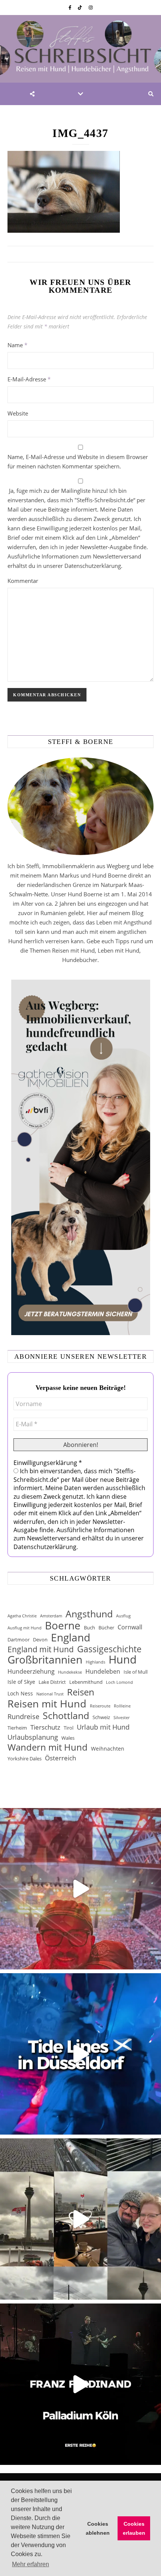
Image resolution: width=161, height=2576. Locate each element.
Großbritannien (45, 1660)
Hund (123, 1660)
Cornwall (130, 1627)
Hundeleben (103, 1671)
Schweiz (101, 1717)
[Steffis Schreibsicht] (80, 49)
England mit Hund (41, 1649)
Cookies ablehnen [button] (98, 2528)
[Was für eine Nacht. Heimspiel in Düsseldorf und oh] (80, 1889)
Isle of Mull (136, 1672)
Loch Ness (20, 1693)
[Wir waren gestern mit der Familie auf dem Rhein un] (80, 2219)
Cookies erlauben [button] (134, 2528)
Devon (40, 1640)
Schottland (66, 1716)
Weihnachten (108, 1749)
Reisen (81, 1692)
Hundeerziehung (31, 1671)
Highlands (95, 1662)
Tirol (69, 1728)
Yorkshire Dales (25, 1758)
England (71, 1637)
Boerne (63, 1625)
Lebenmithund (86, 1682)
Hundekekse (70, 1672)
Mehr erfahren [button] (31, 2564)
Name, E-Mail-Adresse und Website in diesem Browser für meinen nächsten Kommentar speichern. (78, 461)
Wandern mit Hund (48, 1747)
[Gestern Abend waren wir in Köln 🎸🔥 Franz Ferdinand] (80, 2384)
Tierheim (17, 1728)
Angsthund (89, 1614)
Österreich (60, 1758)
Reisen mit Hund (47, 1704)
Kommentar (23, 581)
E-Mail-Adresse (29, 379)
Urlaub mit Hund (103, 1727)
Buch (89, 1628)
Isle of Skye (21, 1682)
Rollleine (122, 1706)
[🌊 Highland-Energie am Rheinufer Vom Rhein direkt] (80, 2054)
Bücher (106, 1628)
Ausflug (123, 1616)
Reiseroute (100, 1706)
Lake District (52, 1682)
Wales (68, 1738)
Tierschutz (45, 1727)
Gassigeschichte (109, 1649)
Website (18, 413)
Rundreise (23, 1716)
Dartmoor (19, 1640)
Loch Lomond (119, 1682)
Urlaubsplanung (33, 1737)
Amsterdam (51, 1616)
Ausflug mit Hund (25, 1628)
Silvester (121, 1718)
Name (17, 345)
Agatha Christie (22, 1616)
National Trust (50, 1694)
